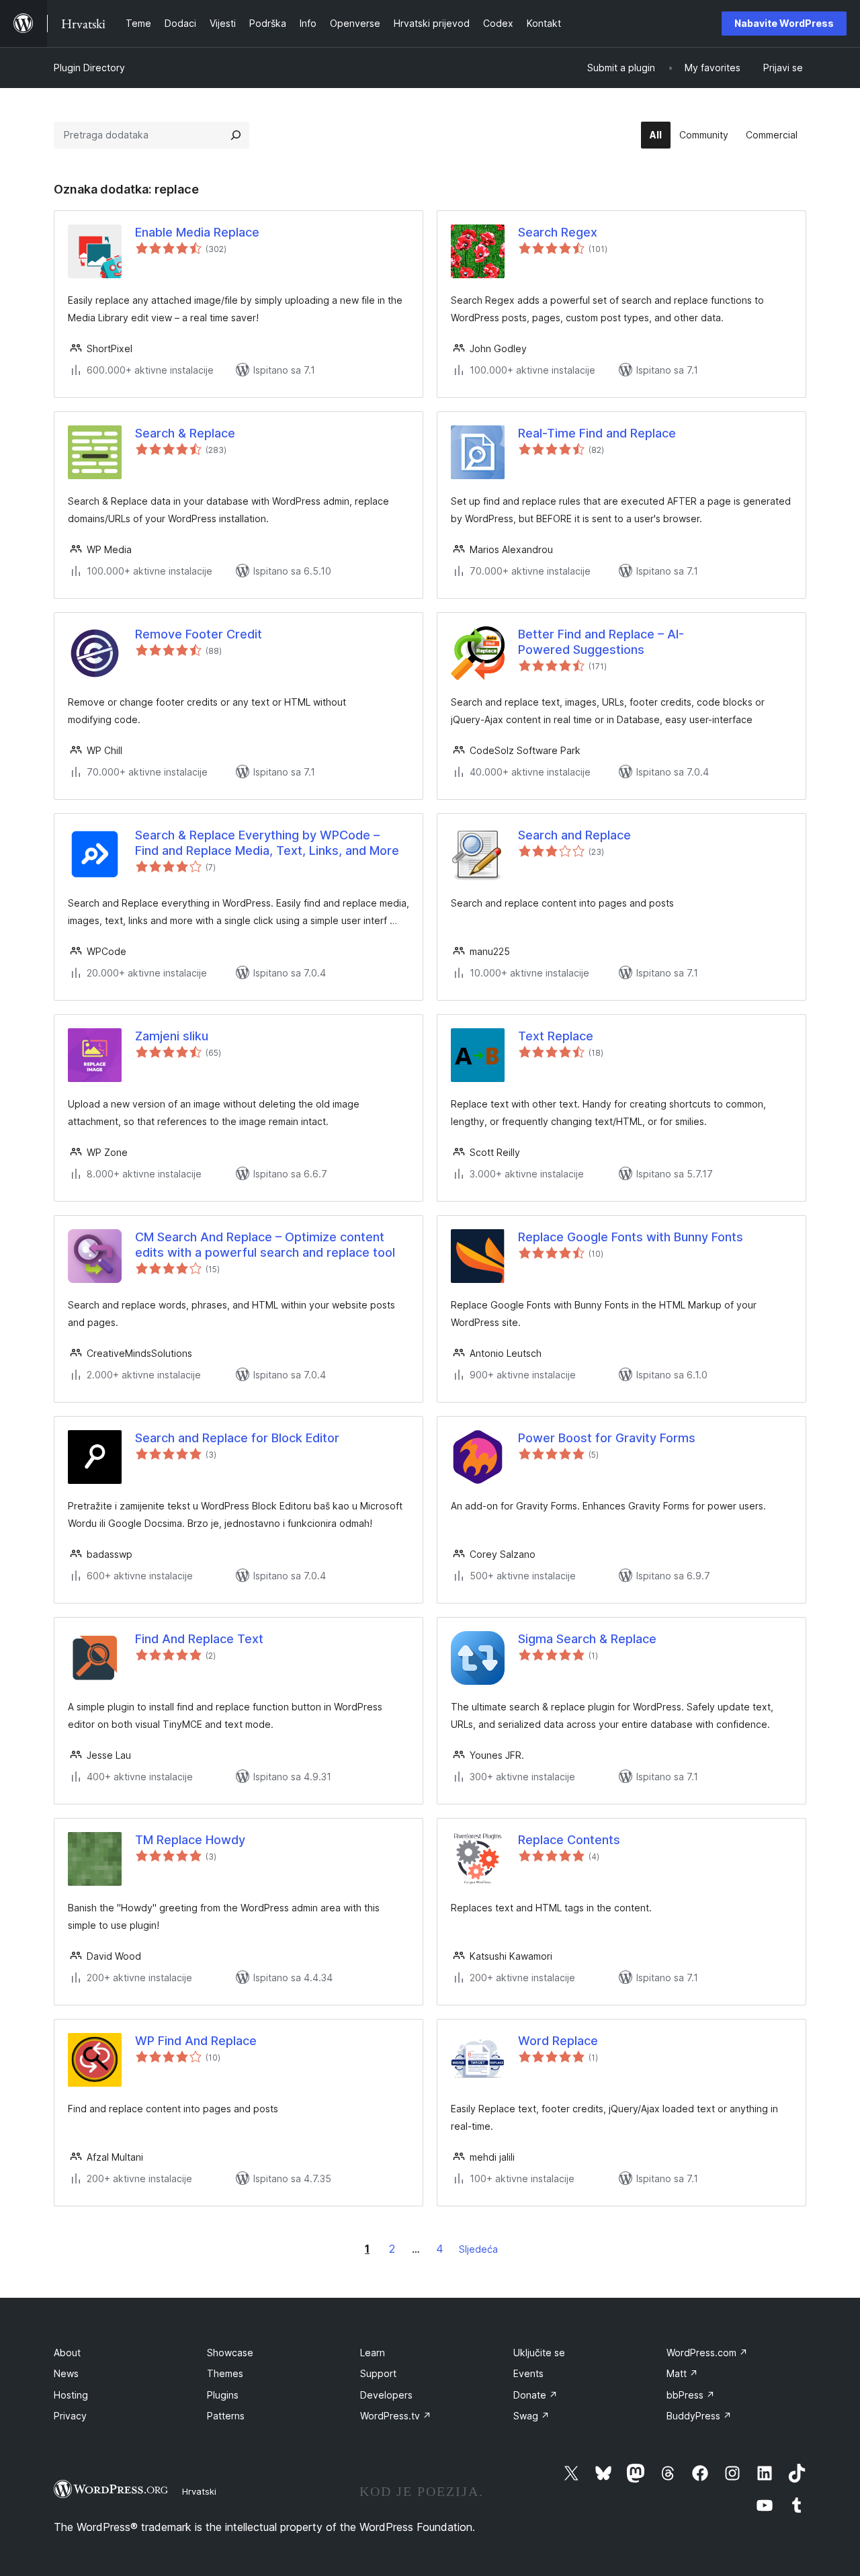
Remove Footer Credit (199, 634)
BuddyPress (699, 2416)
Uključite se (539, 2353)
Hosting (71, 2395)
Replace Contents (569, 1840)
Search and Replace (574, 835)
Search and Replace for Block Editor (237, 1438)
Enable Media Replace (197, 232)
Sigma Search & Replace (587, 1639)
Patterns (226, 2416)
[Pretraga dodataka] (236, 135)
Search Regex (558, 232)
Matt (682, 2373)
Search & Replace (185, 433)
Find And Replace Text (199, 1639)
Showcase (230, 2353)
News (66, 2373)
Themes (225, 2373)
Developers (386, 2395)
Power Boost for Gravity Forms (607, 1438)
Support (378, 2373)
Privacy (70, 2416)
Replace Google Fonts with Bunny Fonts (631, 1237)
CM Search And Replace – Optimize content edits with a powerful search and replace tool (265, 1245)
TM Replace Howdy (190, 1840)
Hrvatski (199, 2491)
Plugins (223, 2395)
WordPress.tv (396, 2416)
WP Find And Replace (196, 2041)
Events (528, 2373)
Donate (535, 2395)
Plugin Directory (89, 68)
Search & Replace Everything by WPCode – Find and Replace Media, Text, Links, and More (267, 843)
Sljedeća (478, 2249)
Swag (531, 2416)
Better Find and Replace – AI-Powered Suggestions (601, 642)
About (67, 2353)
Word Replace (558, 2041)
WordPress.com (707, 2353)
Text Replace (556, 1036)
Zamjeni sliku (172, 1036)
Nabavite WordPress (784, 23)
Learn (373, 2353)
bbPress (691, 2395)
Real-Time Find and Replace (597, 433)
